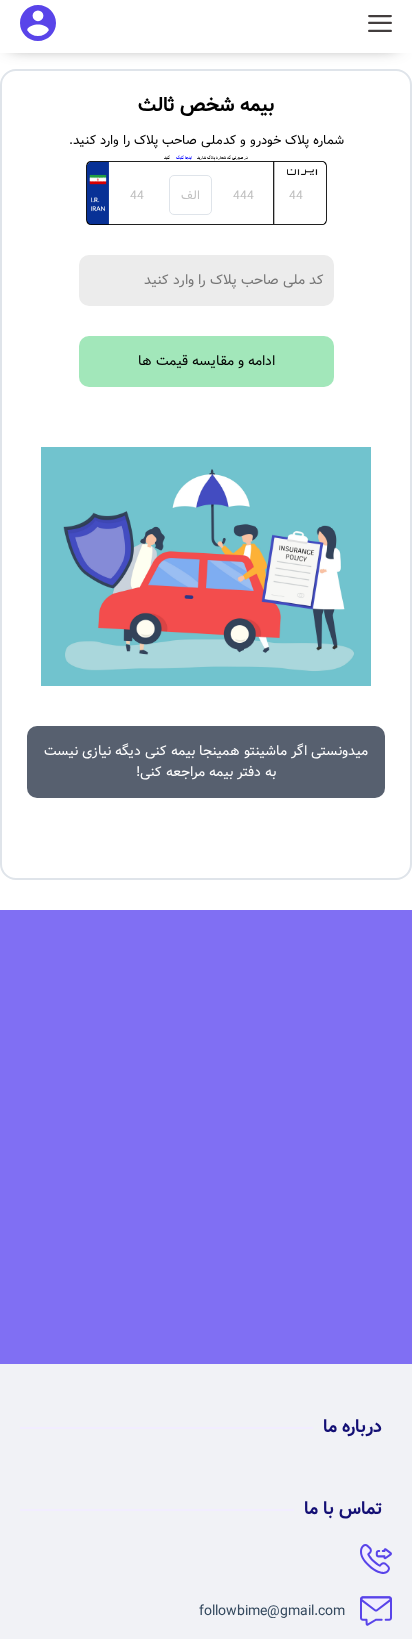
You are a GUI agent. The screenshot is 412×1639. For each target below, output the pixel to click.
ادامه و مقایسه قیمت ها (206, 361)
